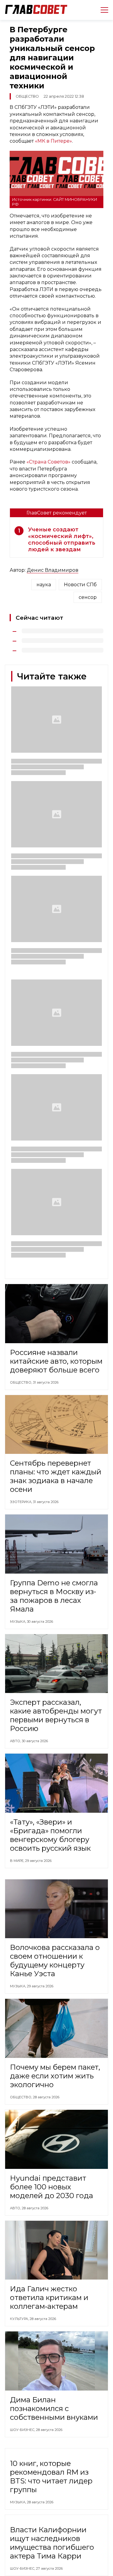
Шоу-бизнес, (23, 2430)
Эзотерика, (21, 1502)
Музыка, (18, 1622)
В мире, (17, 1861)
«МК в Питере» (53, 141)
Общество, (21, 1382)
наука (44, 585)
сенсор (88, 597)
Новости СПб (80, 585)
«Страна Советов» (49, 462)
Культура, (20, 2319)
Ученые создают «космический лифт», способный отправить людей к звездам (62, 540)
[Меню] (102, 10)
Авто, (16, 1741)
